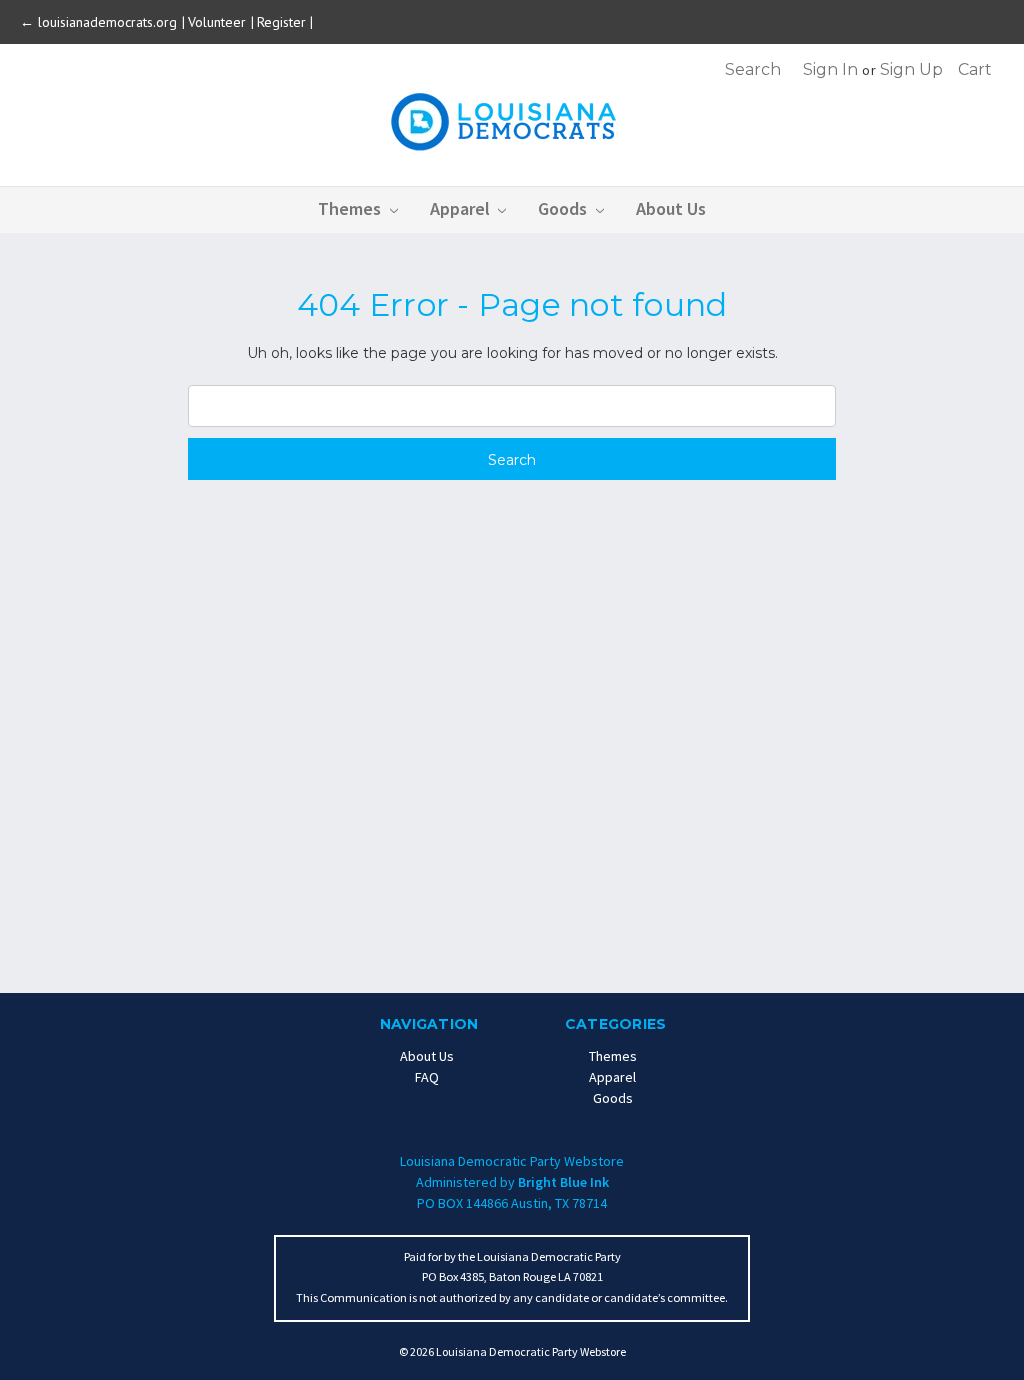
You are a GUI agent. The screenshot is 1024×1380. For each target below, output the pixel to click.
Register (281, 22)
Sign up (911, 69)
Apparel (462, 208)
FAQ (427, 1077)
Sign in (830, 69)
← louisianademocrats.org (100, 22)
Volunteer (219, 22)
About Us (671, 208)
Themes (351, 208)
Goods (564, 208)
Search (753, 69)
